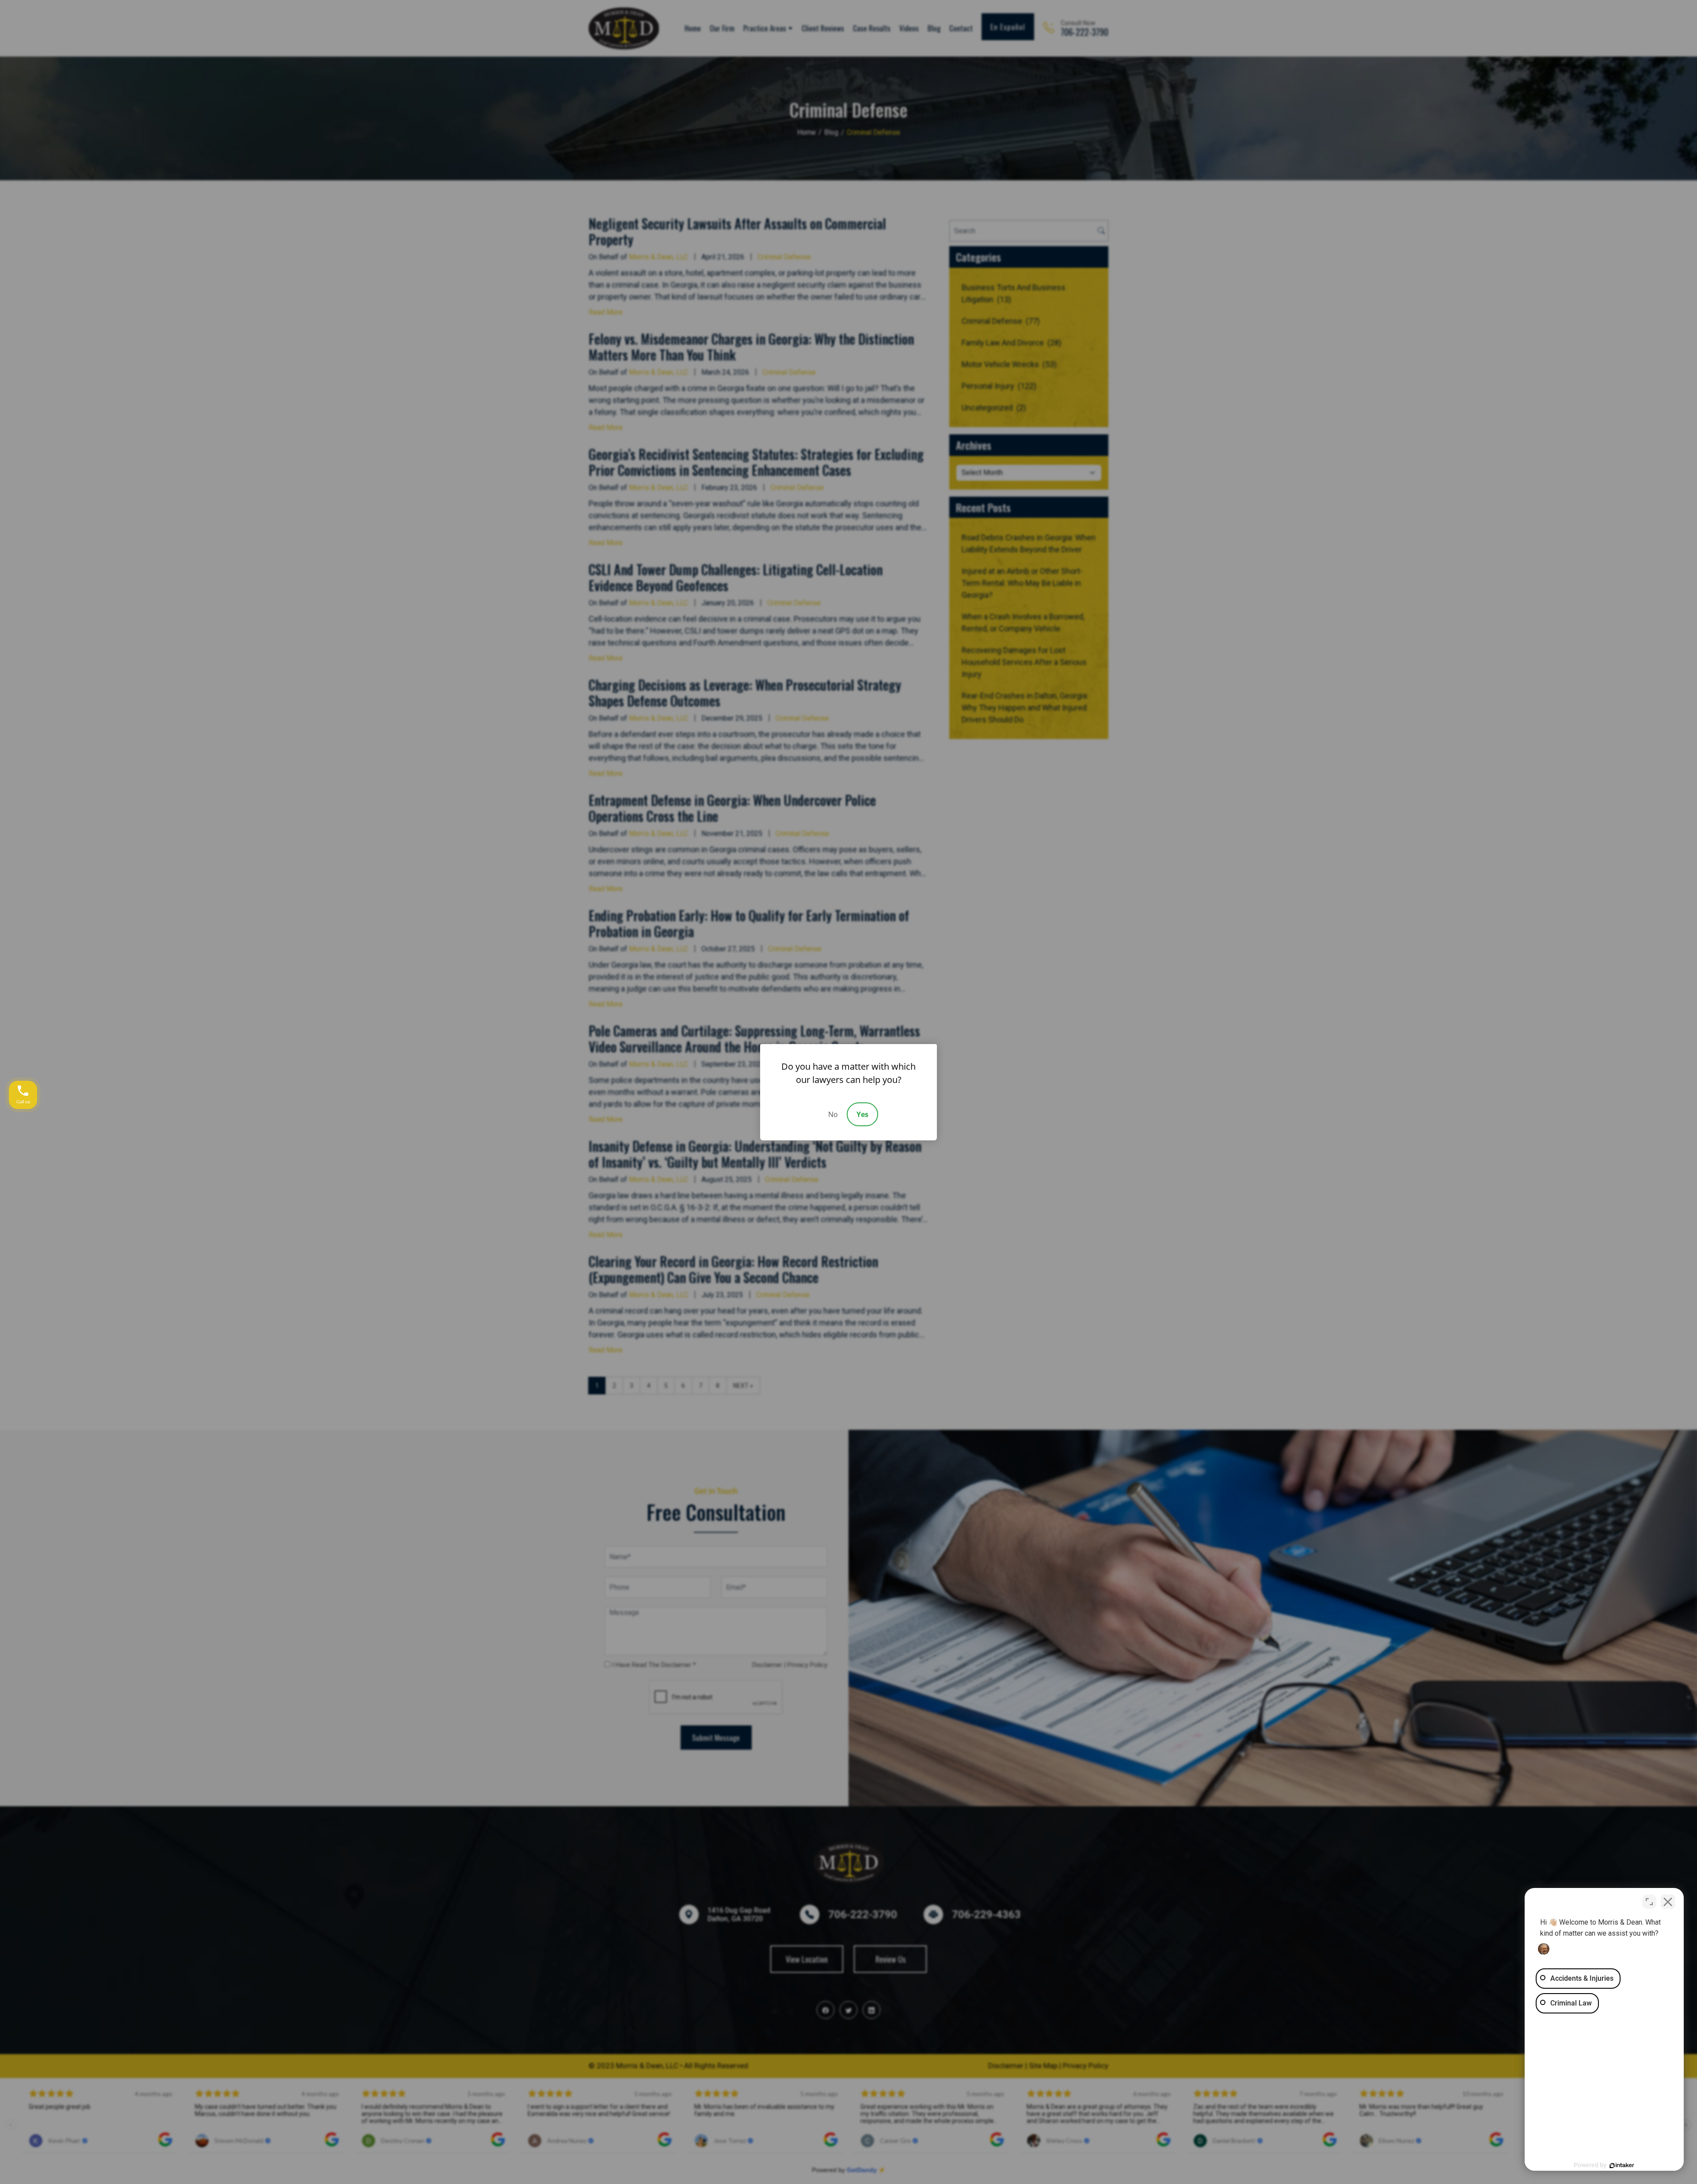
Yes (862, 1114)
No (833, 1114)
